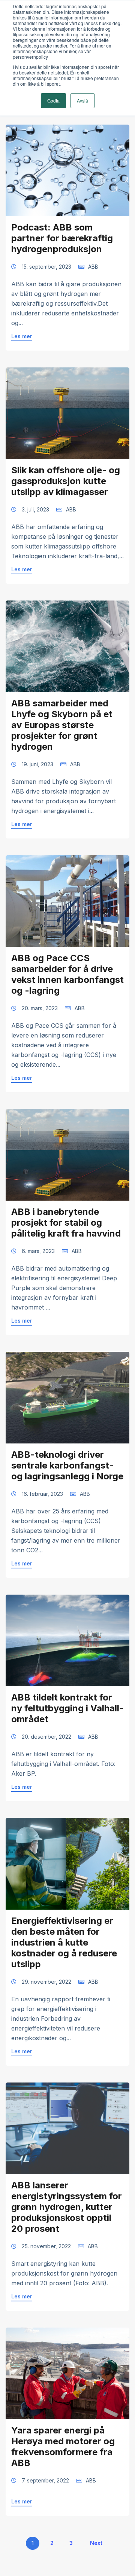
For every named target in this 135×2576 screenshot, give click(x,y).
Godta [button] (53, 100)
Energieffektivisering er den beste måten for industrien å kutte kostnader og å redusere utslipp (64, 1942)
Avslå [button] (82, 100)
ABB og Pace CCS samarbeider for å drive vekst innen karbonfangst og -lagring (67, 974)
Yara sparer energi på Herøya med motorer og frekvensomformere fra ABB (63, 2447)
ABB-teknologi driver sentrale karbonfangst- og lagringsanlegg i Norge (67, 1465)
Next (96, 2543)
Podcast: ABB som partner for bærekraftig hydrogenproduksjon (62, 238)
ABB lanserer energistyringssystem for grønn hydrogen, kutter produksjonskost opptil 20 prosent (67, 2207)
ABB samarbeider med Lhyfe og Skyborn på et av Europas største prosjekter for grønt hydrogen (62, 725)
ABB (93, 267)
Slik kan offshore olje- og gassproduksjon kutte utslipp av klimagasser (66, 481)
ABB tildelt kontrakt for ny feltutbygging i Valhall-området (67, 1708)
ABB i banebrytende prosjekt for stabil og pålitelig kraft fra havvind (66, 1223)
